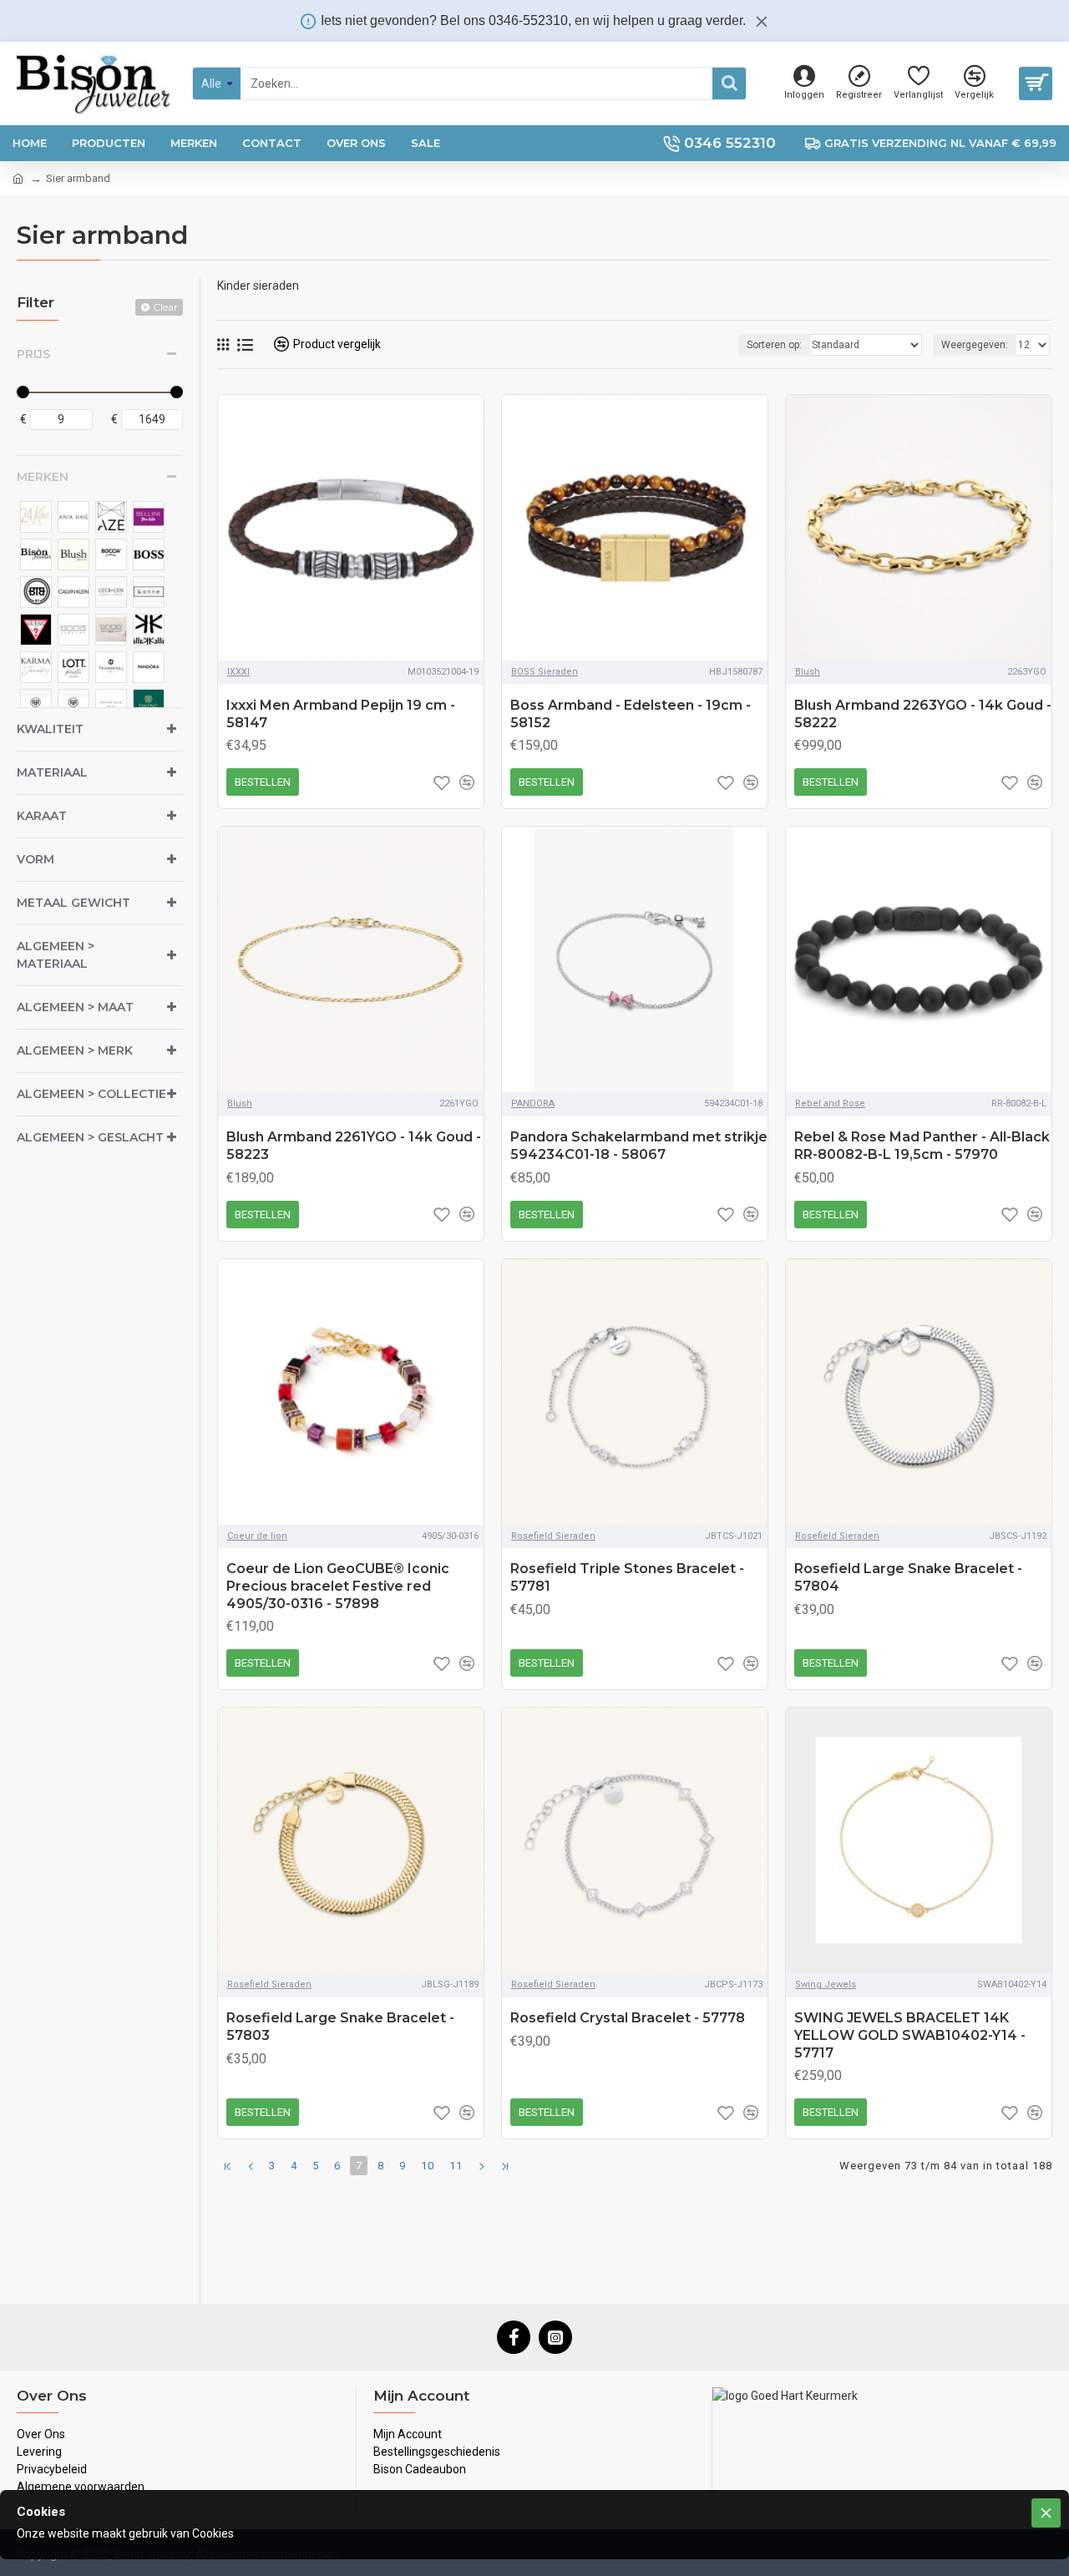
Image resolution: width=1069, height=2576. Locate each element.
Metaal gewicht (73, 903)
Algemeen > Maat (75, 1007)
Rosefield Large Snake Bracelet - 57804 (908, 1577)
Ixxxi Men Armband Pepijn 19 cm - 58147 (341, 714)
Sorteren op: (774, 345)
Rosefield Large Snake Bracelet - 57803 (340, 2027)
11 (456, 2166)
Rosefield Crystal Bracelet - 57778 (628, 2018)
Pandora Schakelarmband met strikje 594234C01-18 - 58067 (639, 1146)
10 (428, 2166)
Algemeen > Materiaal (56, 955)
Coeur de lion (257, 1536)
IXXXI (238, 672)
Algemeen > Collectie (91, 1094)
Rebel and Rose (830, 1103)
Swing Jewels (826, 1984)
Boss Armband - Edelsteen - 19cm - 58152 (631, 714)
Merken (43, 477)
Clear (165, 307)
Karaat (42, 816)
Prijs (33, 354)
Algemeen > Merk (75, 1050)
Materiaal (52, 772)
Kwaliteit (50, 729)
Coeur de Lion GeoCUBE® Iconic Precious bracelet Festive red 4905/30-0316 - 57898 (338, 1586)
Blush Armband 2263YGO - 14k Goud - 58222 (923, 714)
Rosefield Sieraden (553, 1536)
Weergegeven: (975, 345)
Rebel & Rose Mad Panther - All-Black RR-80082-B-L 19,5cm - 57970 (922, 1146)
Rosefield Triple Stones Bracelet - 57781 (627, 1577)
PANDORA (533, 1103)
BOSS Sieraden (545, 672)
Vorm (35, 859)
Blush (808, 672)
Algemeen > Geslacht (90, 1137)
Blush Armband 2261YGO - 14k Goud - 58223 (354, 1146)
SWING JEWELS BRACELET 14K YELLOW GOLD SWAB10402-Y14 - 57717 (910, 2035)
